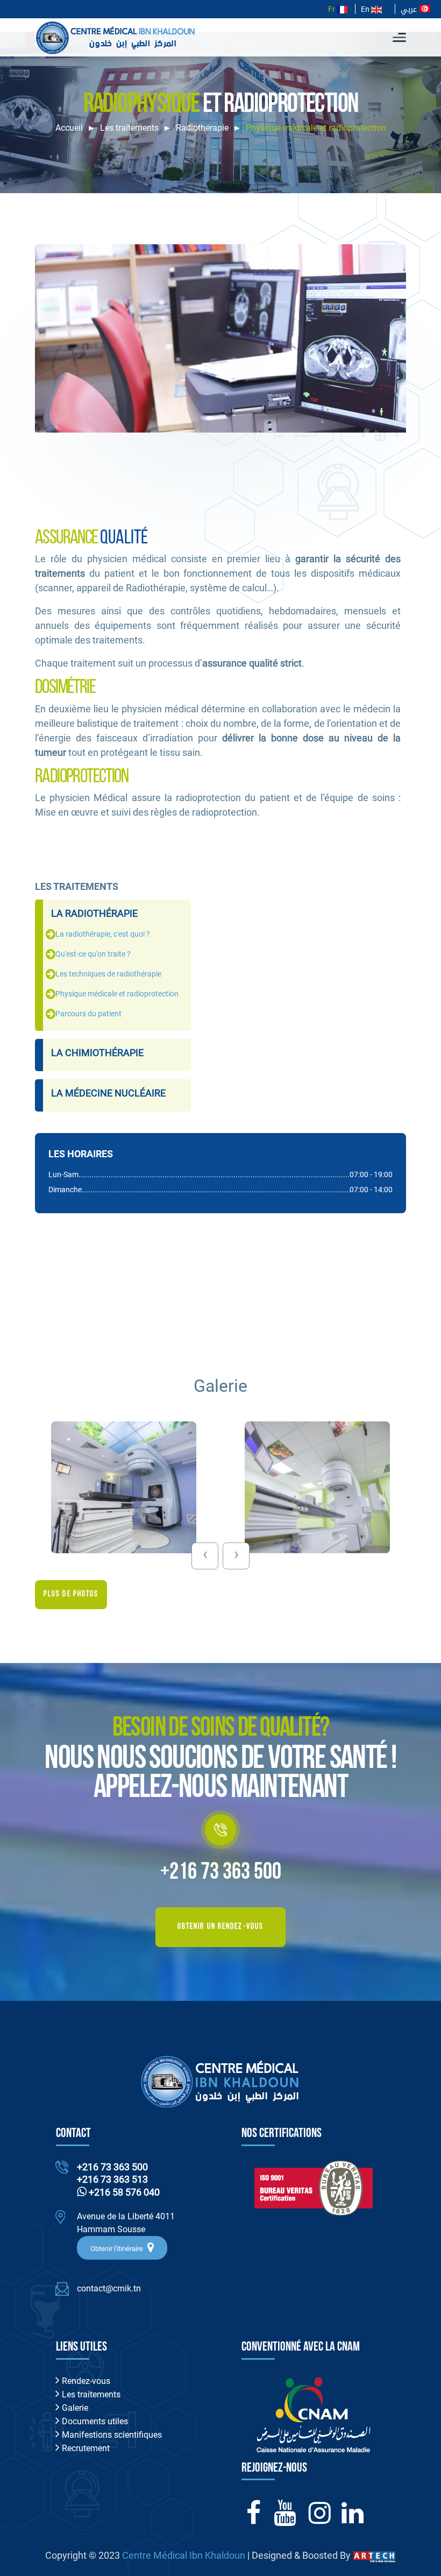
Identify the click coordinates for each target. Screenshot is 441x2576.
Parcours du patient (88, 1014)
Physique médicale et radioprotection (117, 994)
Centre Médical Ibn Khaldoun (184, 2555)
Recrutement (85, 2448)
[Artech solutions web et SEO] (374, 2555)
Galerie (74, 2408)
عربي (410, 9)
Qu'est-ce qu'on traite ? (93, 954)
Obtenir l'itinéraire (118, 2249)
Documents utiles (94, 2421)
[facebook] (254, 2519)
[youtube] (285, 2519)
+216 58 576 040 (123, 2192)
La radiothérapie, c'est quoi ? (103, 934)
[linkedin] (353, 2519)
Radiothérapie (202, 128)
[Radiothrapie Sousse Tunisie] (124, 1487)
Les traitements (129, 128)
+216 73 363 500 (221, 1873)
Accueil (69, 128)
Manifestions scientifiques (111, 2435)
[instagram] (320, 2519)
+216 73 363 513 (112, 2179)
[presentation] (205, 1556)
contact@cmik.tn (109, 2288)
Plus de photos (71, 1594)
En (366, 9)
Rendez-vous (85, 2381)
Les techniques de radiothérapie (108, 974)
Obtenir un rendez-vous (220, 1927)
